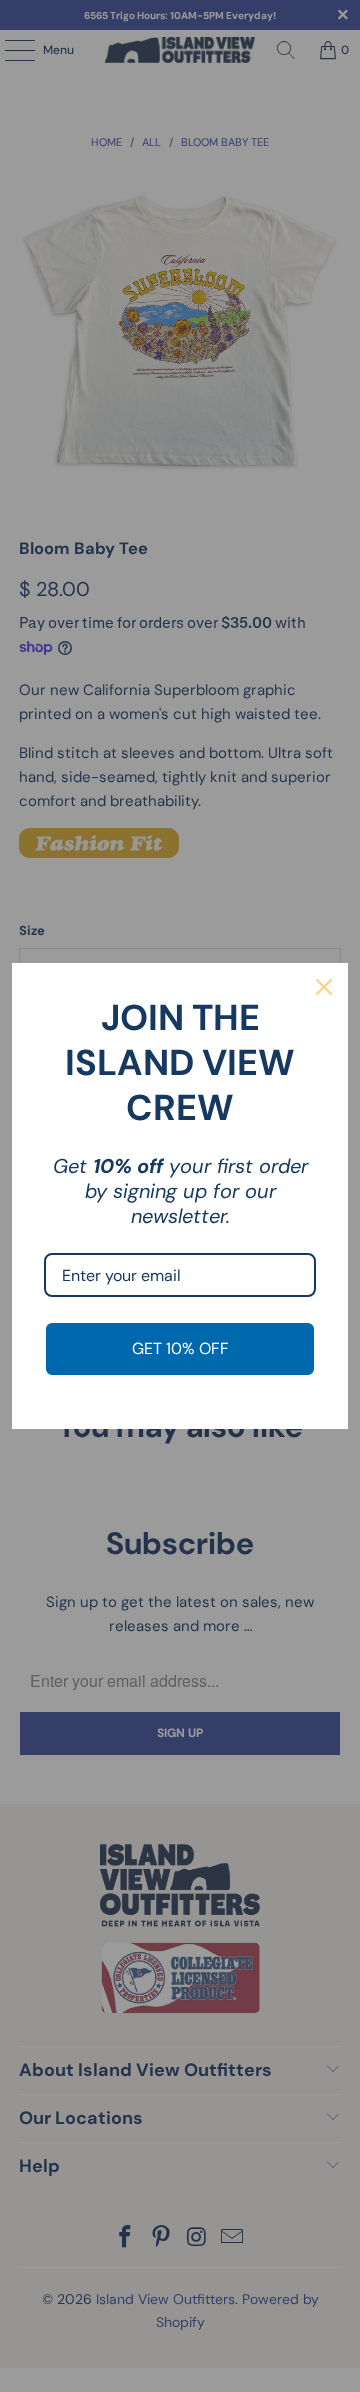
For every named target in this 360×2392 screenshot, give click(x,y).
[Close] (324, 987)
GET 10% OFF (180, 1348)
